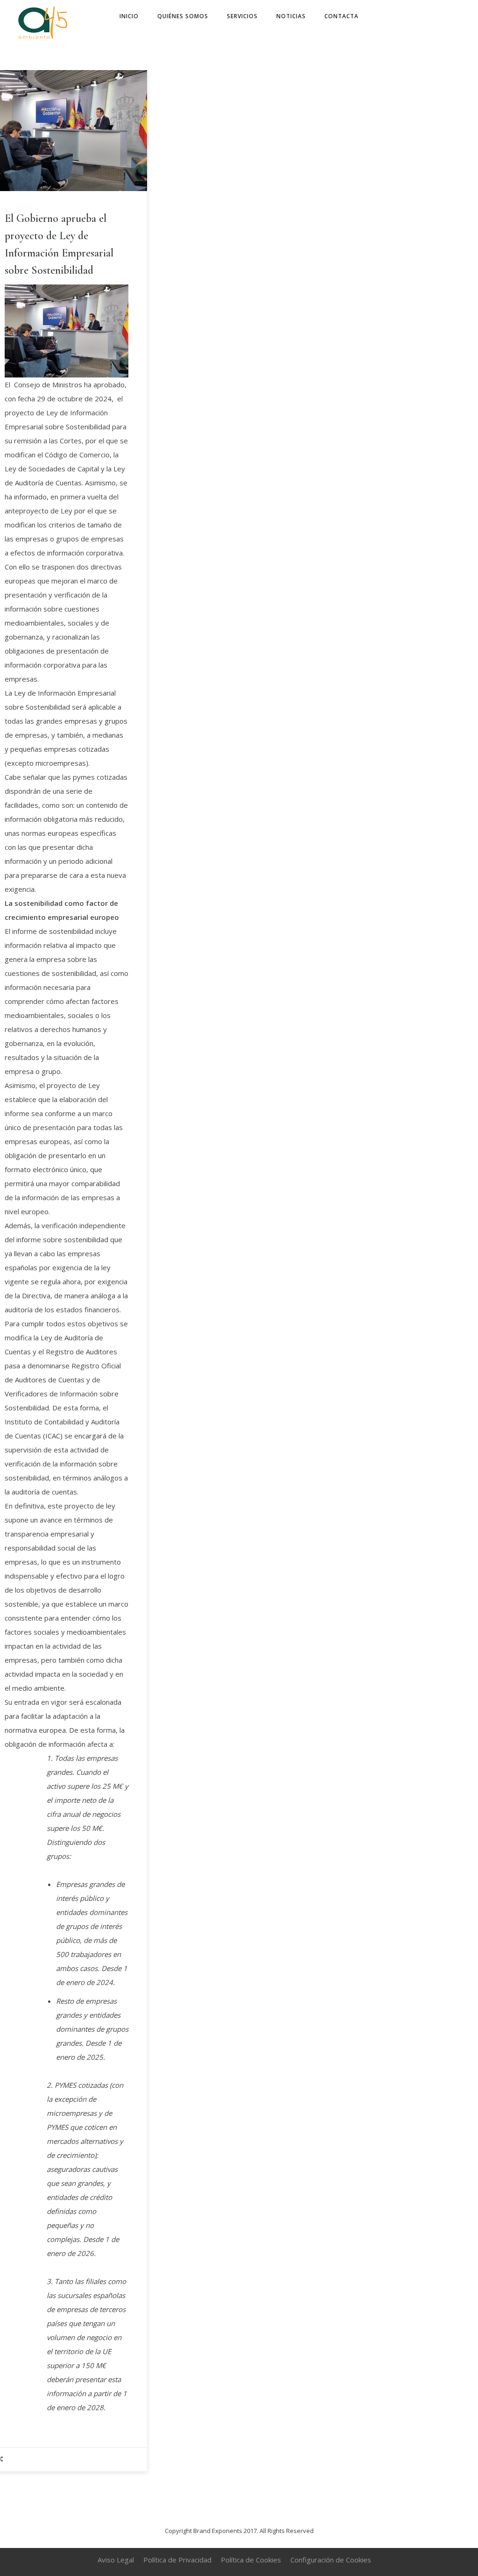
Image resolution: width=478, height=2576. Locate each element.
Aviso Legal (116, 2560)
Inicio (129, 16)
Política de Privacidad (177, 2560)
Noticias (291, 16)
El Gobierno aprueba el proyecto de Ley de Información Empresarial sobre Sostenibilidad (59, 244)
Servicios (242, 16)
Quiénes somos (183, 16)
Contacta (341, 16)
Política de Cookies (251, 2560)
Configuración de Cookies (331, 2560)
